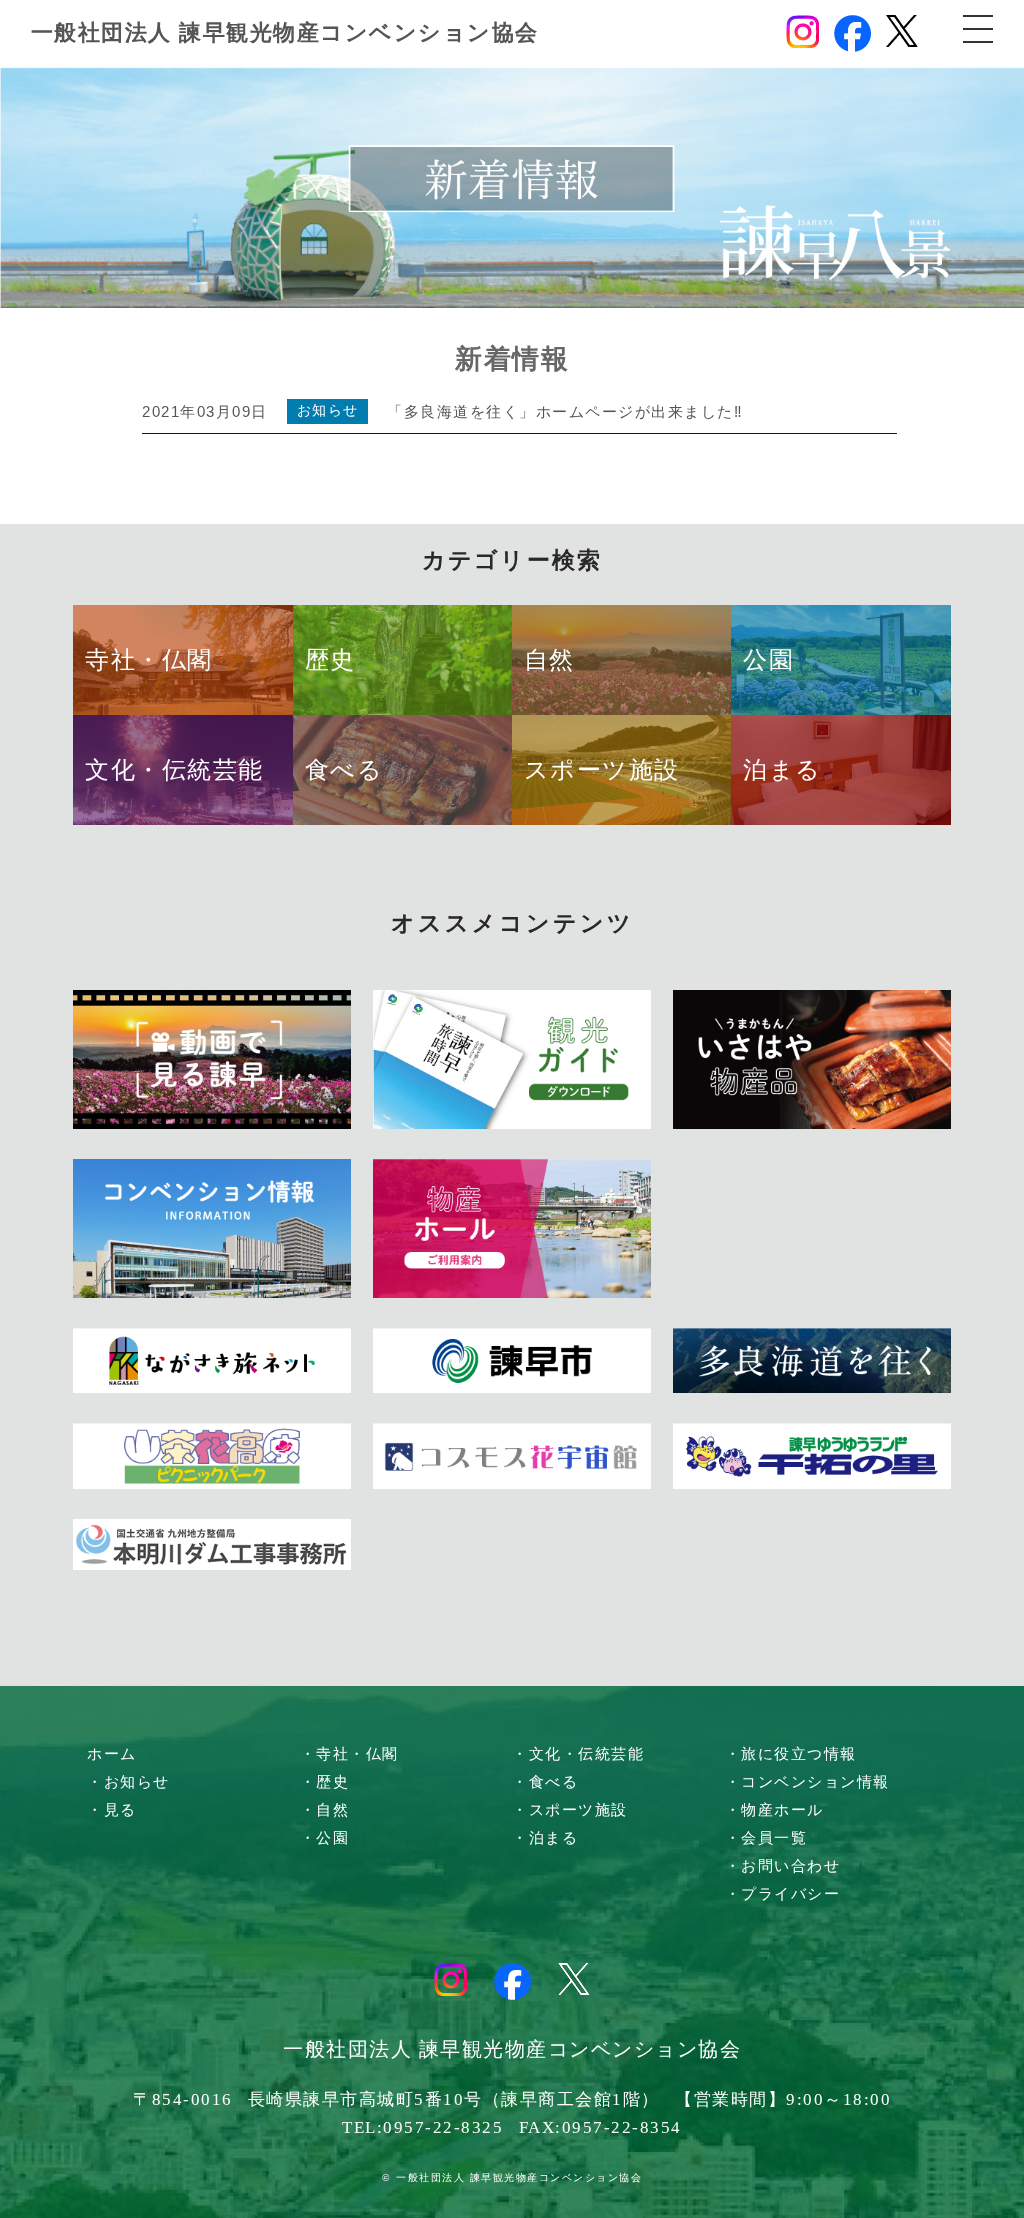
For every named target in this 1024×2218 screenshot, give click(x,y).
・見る (112, 1810)
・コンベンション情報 (807, 1782)
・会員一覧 (766, 1838)
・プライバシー (783, 1894)
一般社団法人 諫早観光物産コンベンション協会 (285, 32)
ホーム (112, 1754)
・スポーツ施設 (570, 1810)
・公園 (325, 1838)
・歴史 (325, 1782)
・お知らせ (128, 1782)
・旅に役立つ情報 (791, 1754)
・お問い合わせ (783, 1866)
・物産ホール (774, 1810)
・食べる (545, 1782)
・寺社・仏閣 (349, 1754)
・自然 (325, 1810)
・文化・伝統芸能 (578, 1754)
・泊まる (545, 1838)
